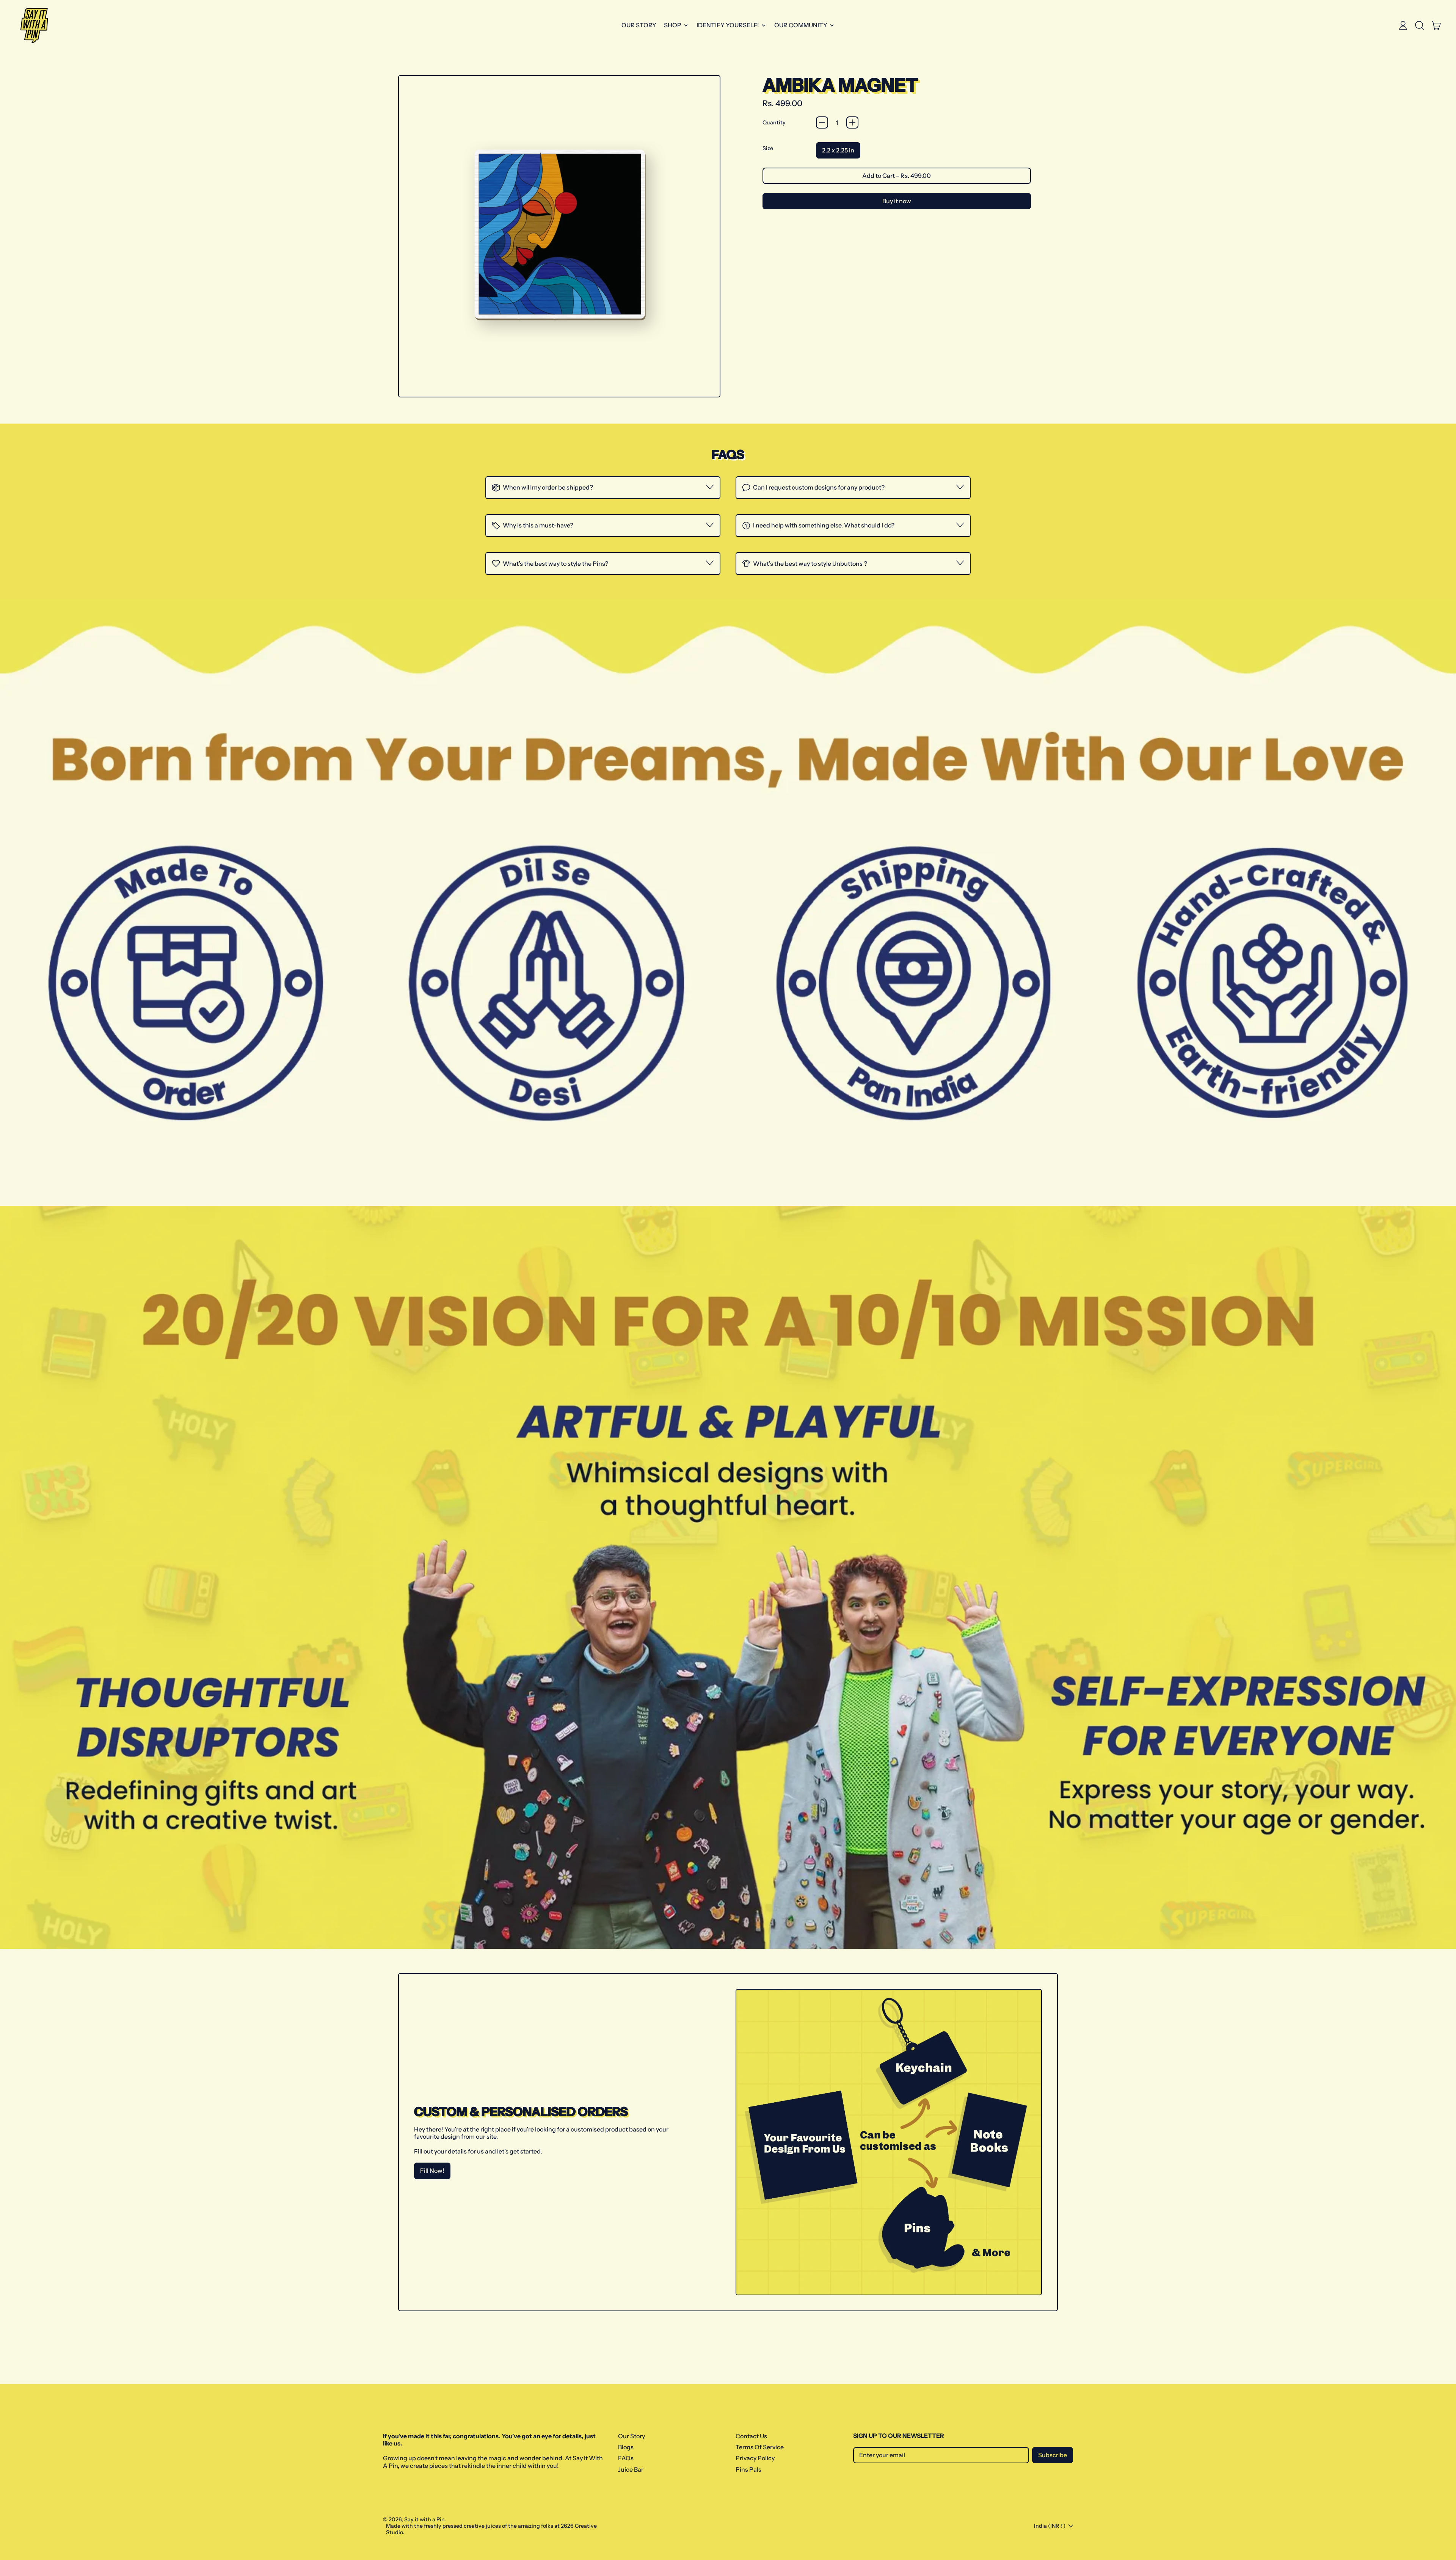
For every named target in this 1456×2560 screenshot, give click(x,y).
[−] (822, 122)
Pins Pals (748, 2469)
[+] (852, 122)
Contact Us (751, 2436)
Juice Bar (631, 2469)
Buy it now (897, 201)
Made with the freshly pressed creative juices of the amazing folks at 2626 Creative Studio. (491, 2529)
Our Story (639, 25)
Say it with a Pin (424, 2519)
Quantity (774, 123)
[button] (1420, 25)
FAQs (626, 2458)
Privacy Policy (755, 2458)
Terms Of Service (760, 2447)
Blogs (626, 2447)
